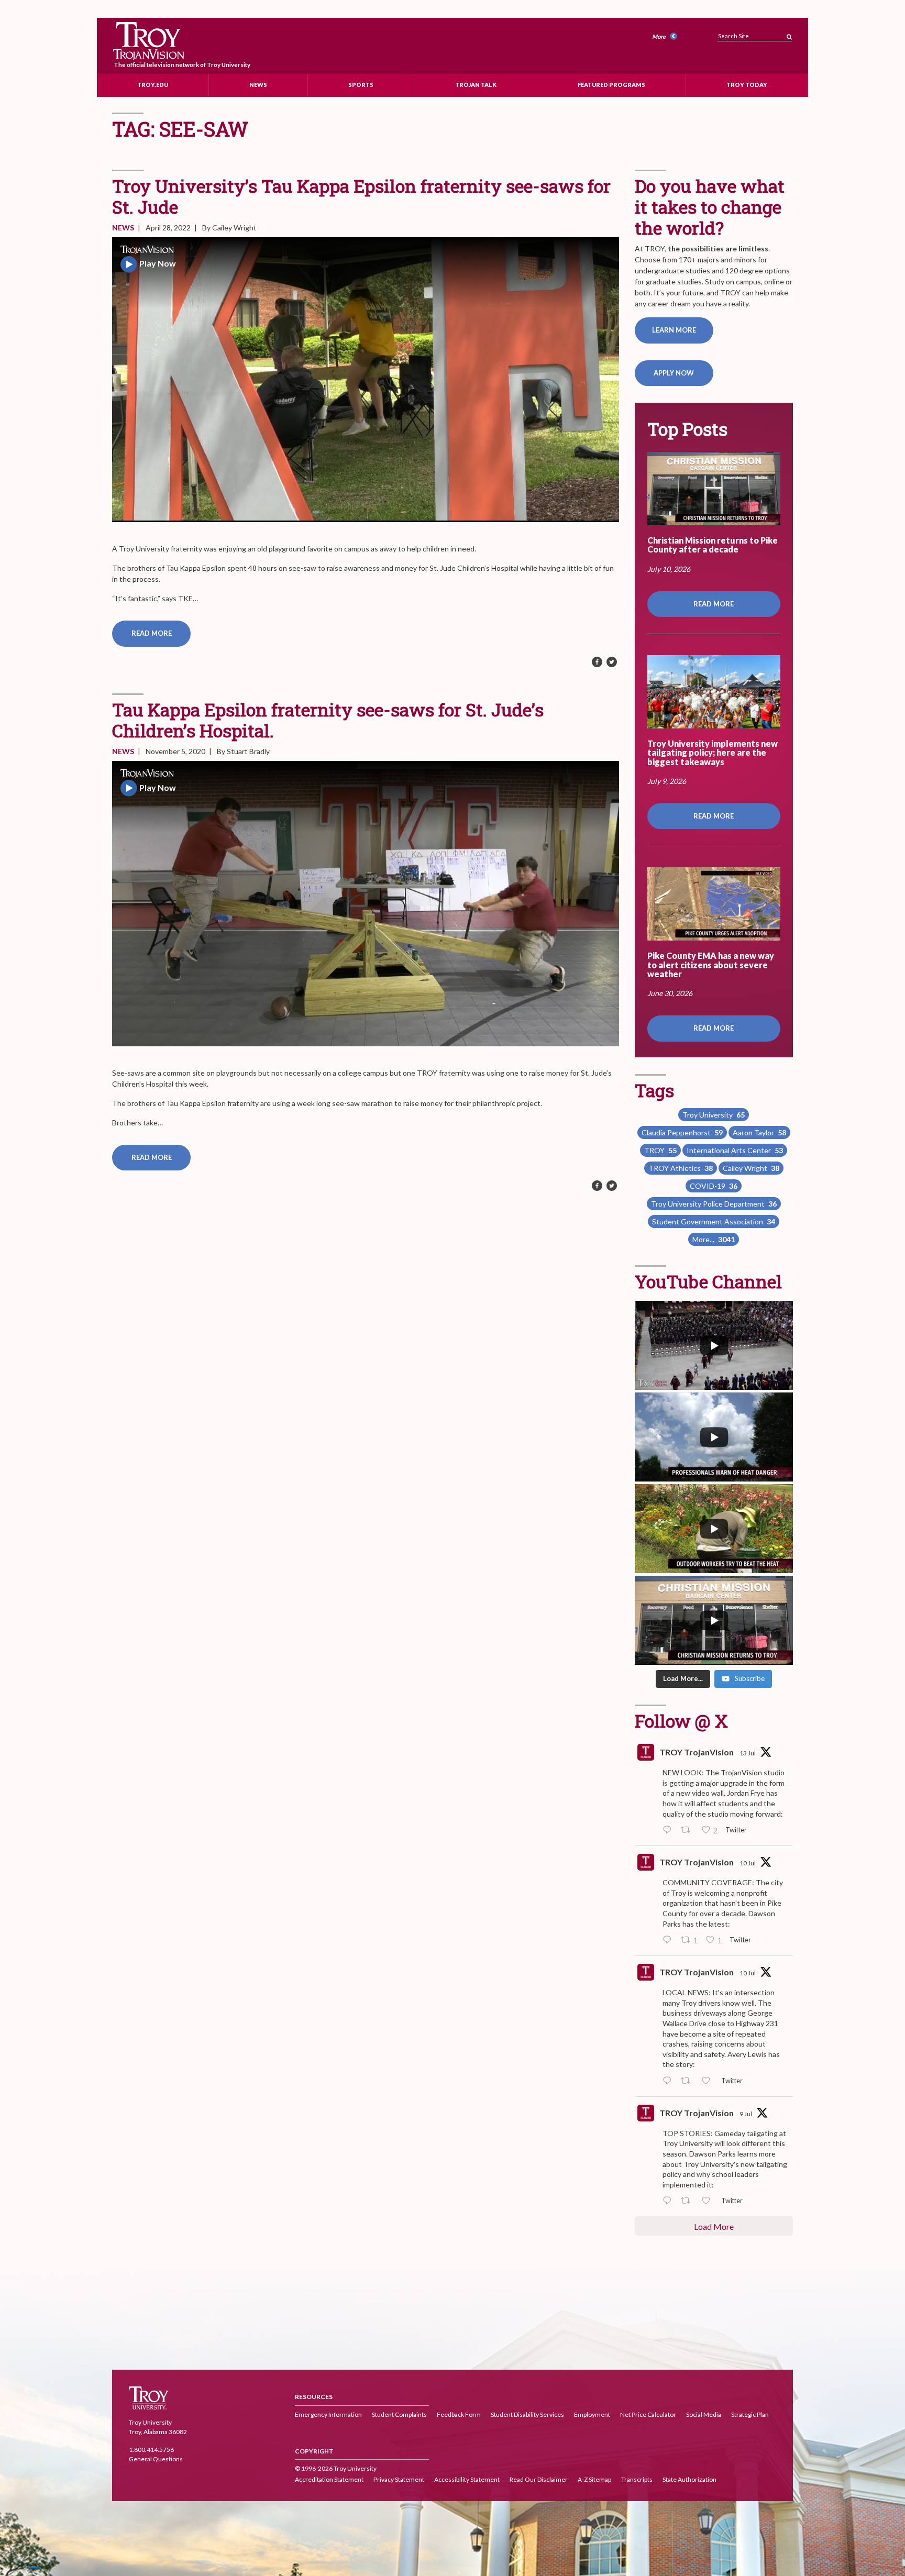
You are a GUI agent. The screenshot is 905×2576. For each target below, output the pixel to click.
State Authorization (689, 2479)
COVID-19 (714, 1186)
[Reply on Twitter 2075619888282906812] (669, 2081)
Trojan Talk (476, 84)
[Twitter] (612, 662)
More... (714, 1239)
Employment (592, 2414)
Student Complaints (399, 2414)
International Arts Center (735, 1150)
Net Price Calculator (648, 2414)
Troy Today (747, 84)
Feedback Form (459, 2414)
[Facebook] (597, 662)
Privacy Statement (399, 2479)
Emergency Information (328, 2414)
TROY (660, 1150)
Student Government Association (714, 1221)
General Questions (156, 2459)
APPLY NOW (674, 373)
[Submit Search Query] (789, 34)
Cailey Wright (751, 1168)
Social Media (704, 2414)
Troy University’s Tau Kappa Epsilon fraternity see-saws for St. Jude (361, 196)
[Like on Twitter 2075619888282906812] (709, 2081)
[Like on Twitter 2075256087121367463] (709, 2201)
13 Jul (748, 1753)
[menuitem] (666, 37)
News (258, 84)
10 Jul (748, 1863)
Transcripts (637, 2479)
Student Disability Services (527, 2414)
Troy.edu (153, 84)
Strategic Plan (750, 2414)
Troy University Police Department (714, 1204)
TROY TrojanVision (697, 1752)
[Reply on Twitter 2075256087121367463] (669, 2201)
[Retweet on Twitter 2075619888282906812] (688, 2081)
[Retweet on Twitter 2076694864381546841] (688, 1830)
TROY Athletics (681, 1168)
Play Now (158, 263)
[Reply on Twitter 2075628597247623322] (669, 1940)
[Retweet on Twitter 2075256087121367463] (688, 2201)
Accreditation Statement (329, 2479)
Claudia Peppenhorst (682, 1132)
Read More (152, 633)
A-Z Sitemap (594, 2479)
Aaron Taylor (759, 1132)
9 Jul (746, 2114)
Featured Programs (611, 84)
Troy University (714, 1115)
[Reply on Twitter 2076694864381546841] (669, 1830)
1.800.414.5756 (151, 2450)
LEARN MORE (674, 330)
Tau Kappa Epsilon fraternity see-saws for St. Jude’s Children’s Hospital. (328, 720)
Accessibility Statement (467, 2479)
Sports (361, 84)
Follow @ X (681, 1721)
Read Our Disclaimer (539, 2479)
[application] (366, 380)
